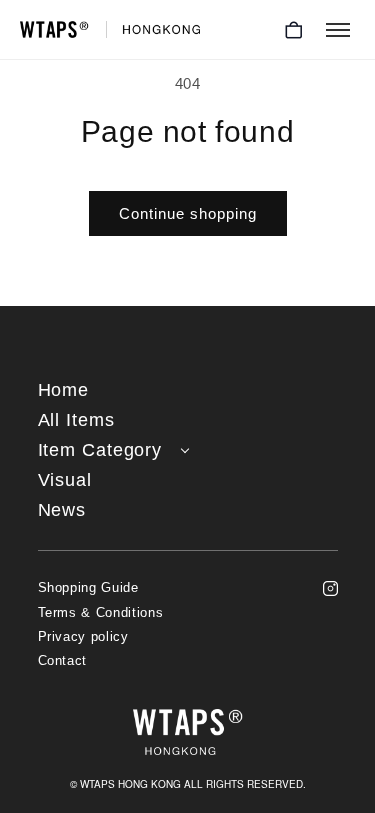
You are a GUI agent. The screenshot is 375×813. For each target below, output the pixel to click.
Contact (63, 661)
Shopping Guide (88, 588)
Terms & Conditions (101, 613)
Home (64, 390)
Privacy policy (83, 637)
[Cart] (294, 30)
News (62, 510)
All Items (76, 420)
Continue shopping (188, 213)
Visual (65, 480)
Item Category (100, 450)
